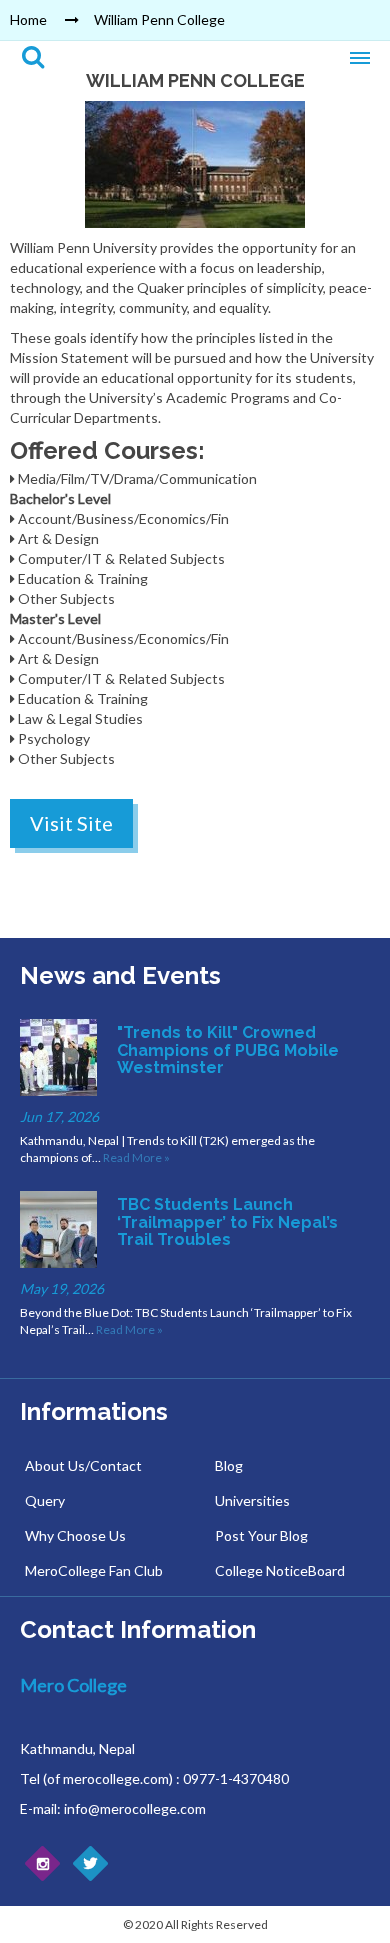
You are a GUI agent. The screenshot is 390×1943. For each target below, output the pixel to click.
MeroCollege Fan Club (94, 1570)
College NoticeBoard (280, 1570)
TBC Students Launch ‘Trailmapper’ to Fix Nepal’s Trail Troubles (227, 1222)
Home (28, 19)
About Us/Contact (83, 1465)
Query (45, 1500)
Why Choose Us (75, 1535)
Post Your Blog (261, 1535)
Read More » (136, 1157)
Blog (229, 1465)
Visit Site (71, 823)
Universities (252, 1500)
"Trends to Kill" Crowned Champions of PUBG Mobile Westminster (228, 1050)
